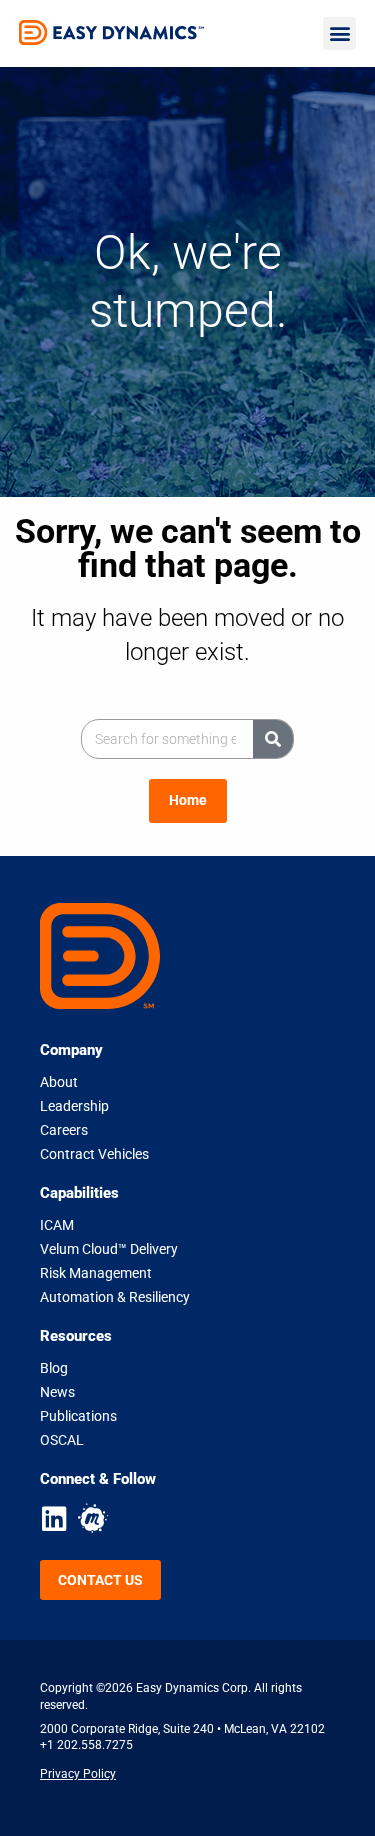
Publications (78, 1416)
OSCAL (62, 1440)
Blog (54, 1368)
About (59, 1082)
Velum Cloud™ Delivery (109, 1249)
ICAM (57, 1225)
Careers (64, 1130)
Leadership (74, 1106)
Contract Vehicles (94, 1154)
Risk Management (96, 1273)
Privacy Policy (78, 1773)
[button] (339, 33)
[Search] (273, 739)
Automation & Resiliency (115, 1297)
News (57, 1392)
